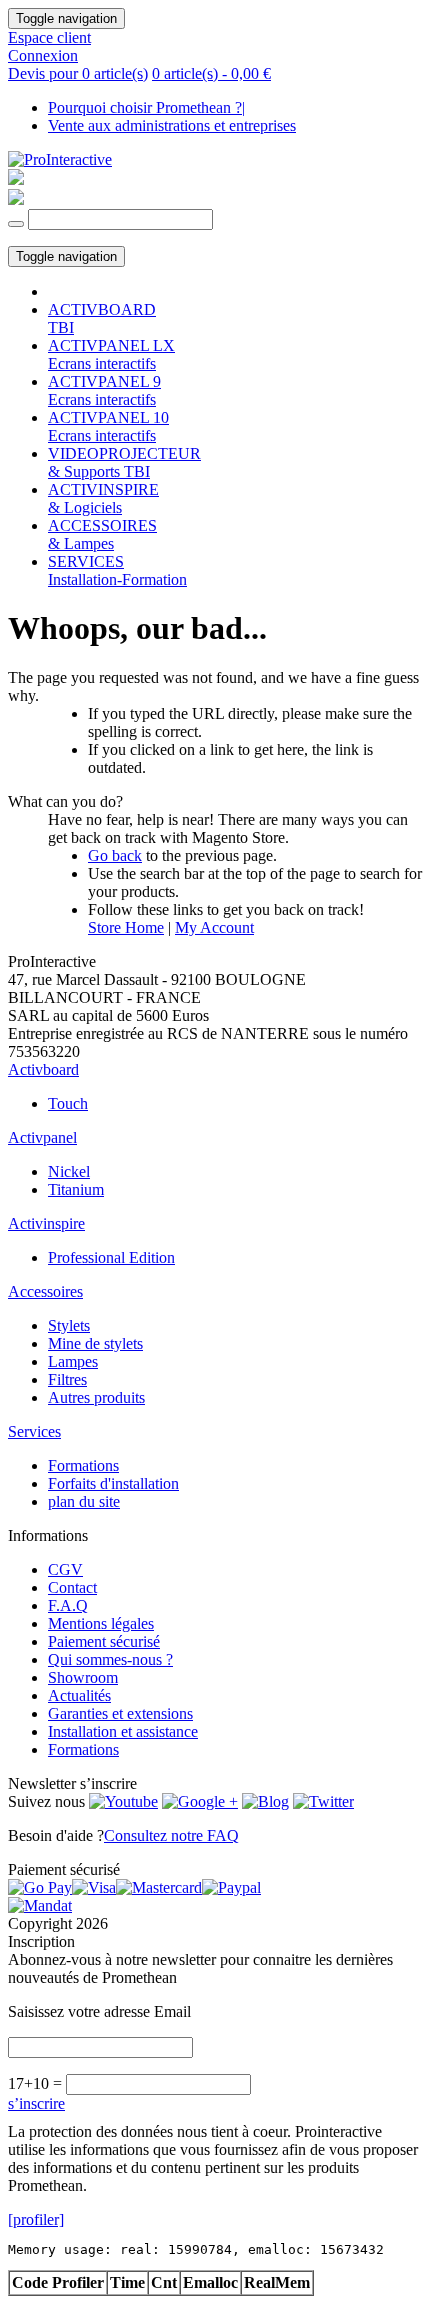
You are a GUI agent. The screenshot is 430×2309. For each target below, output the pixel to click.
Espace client (49, 37)
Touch (68, 1103)
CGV (65, 1569)
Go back (115, 855)
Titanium (76, 1189)
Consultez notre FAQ (171, 1835)
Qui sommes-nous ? (110, 1659)
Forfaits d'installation (113, 1483)
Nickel (69, 1171)
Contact (72, 1587)
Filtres (67, 1379)
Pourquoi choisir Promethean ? (146, 107)
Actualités (79, 1695)
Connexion (43, 55)
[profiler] (36, 2219)
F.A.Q (68, 1605)
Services (34, 1431)
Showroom (83, 1677)
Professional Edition (111, 1257)
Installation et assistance (123, 1731)
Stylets (69, 1325)
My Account (214, 927)
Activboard (43, 1069)
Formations (83, 1465)
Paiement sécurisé (104, 1641)
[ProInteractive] (60, 159)
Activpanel (42, 1137)
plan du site (84, 1501)
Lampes (73, 1361)
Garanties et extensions (120, 1713)
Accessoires (45, 1291)
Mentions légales (101, 1623)
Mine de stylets (95, 1343)
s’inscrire (36, 2103)
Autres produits (96, 1397)
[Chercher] (16, 224)
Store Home (126, 927)
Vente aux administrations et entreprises (172, 125)
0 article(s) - (211, 73)
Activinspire (46, 1223)
